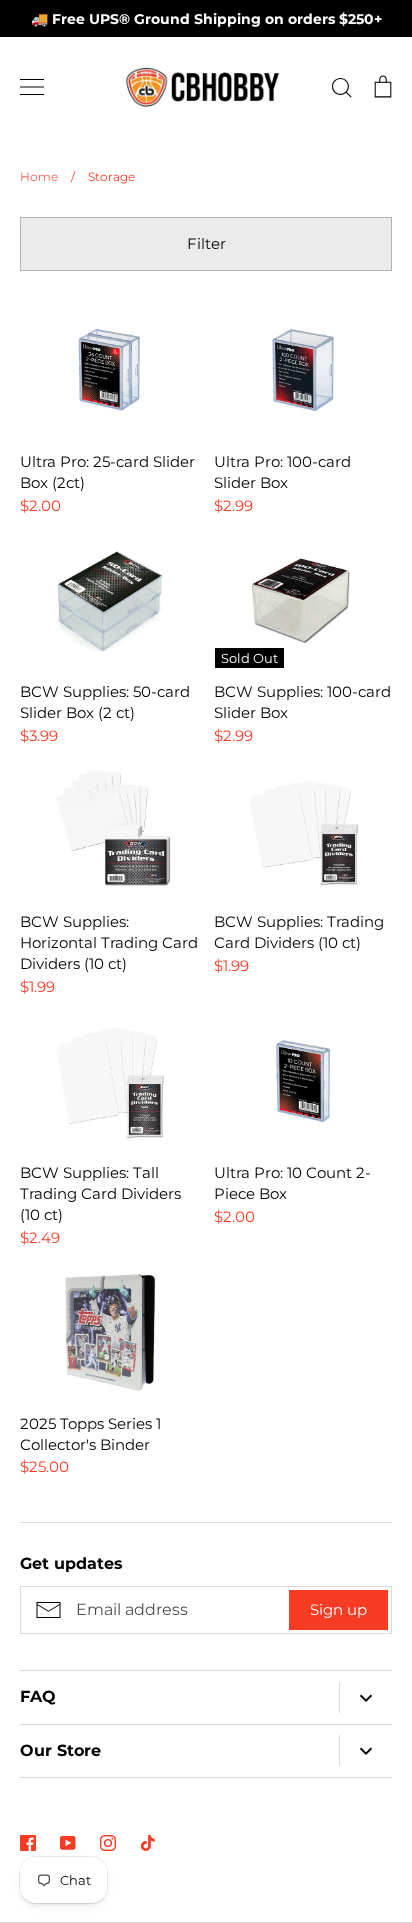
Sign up (338, 1609)
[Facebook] (28, 1843)
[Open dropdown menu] (365, 1697)
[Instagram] (108, 1843)
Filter (206, 243)
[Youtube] (68, 1843)
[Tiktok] (148, 1843)
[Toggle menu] (32, 87)
